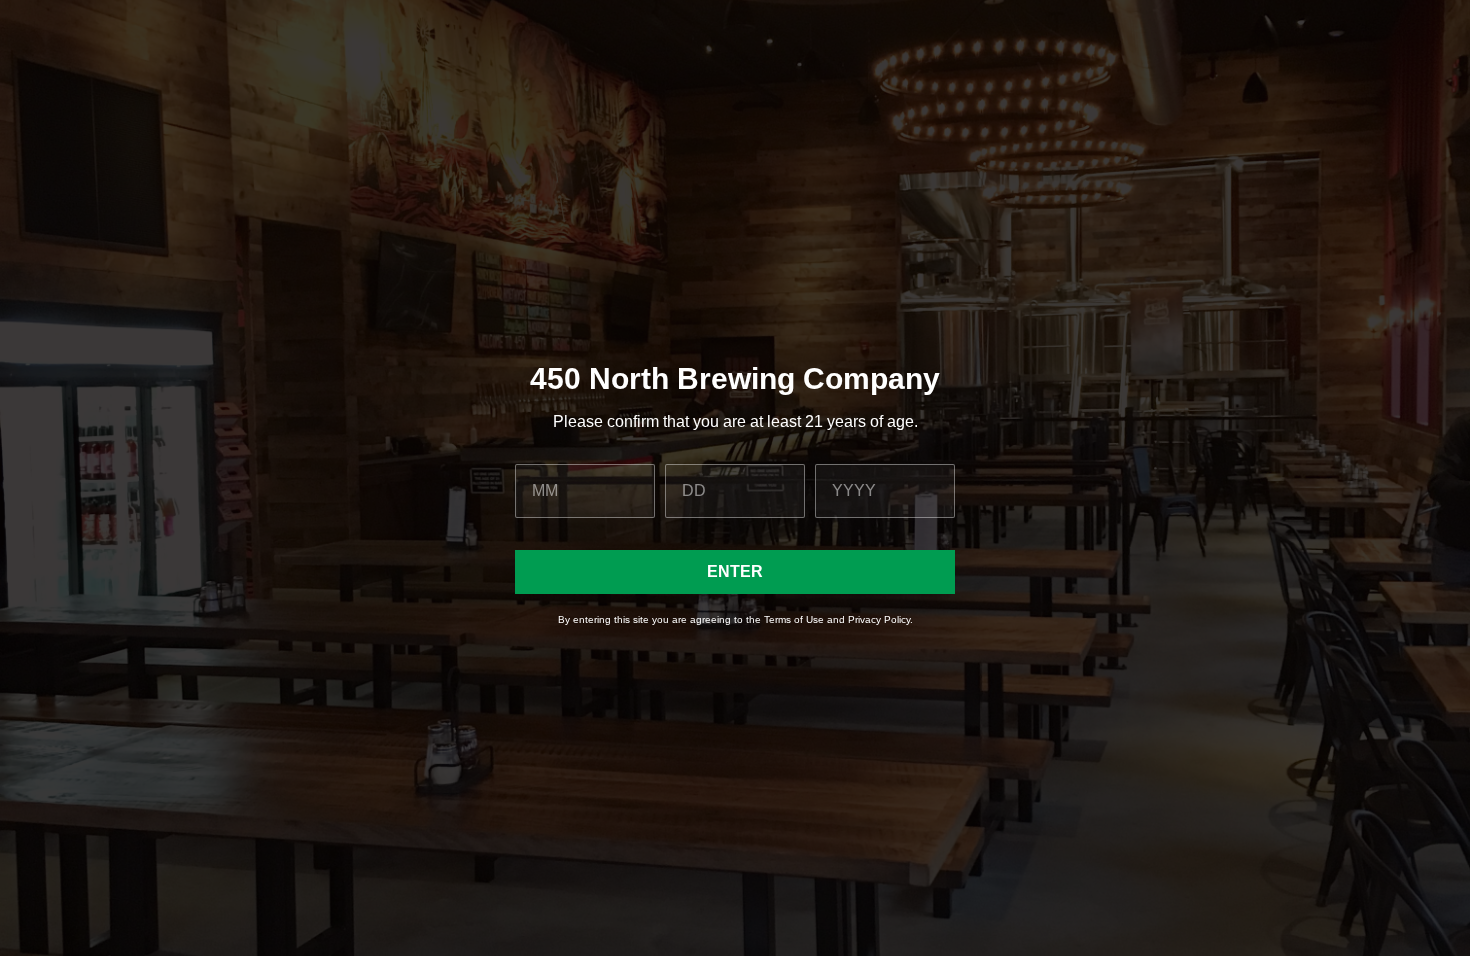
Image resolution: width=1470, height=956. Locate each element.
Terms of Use (794, 619)
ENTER (735, 571)
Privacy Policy (879, 619)
